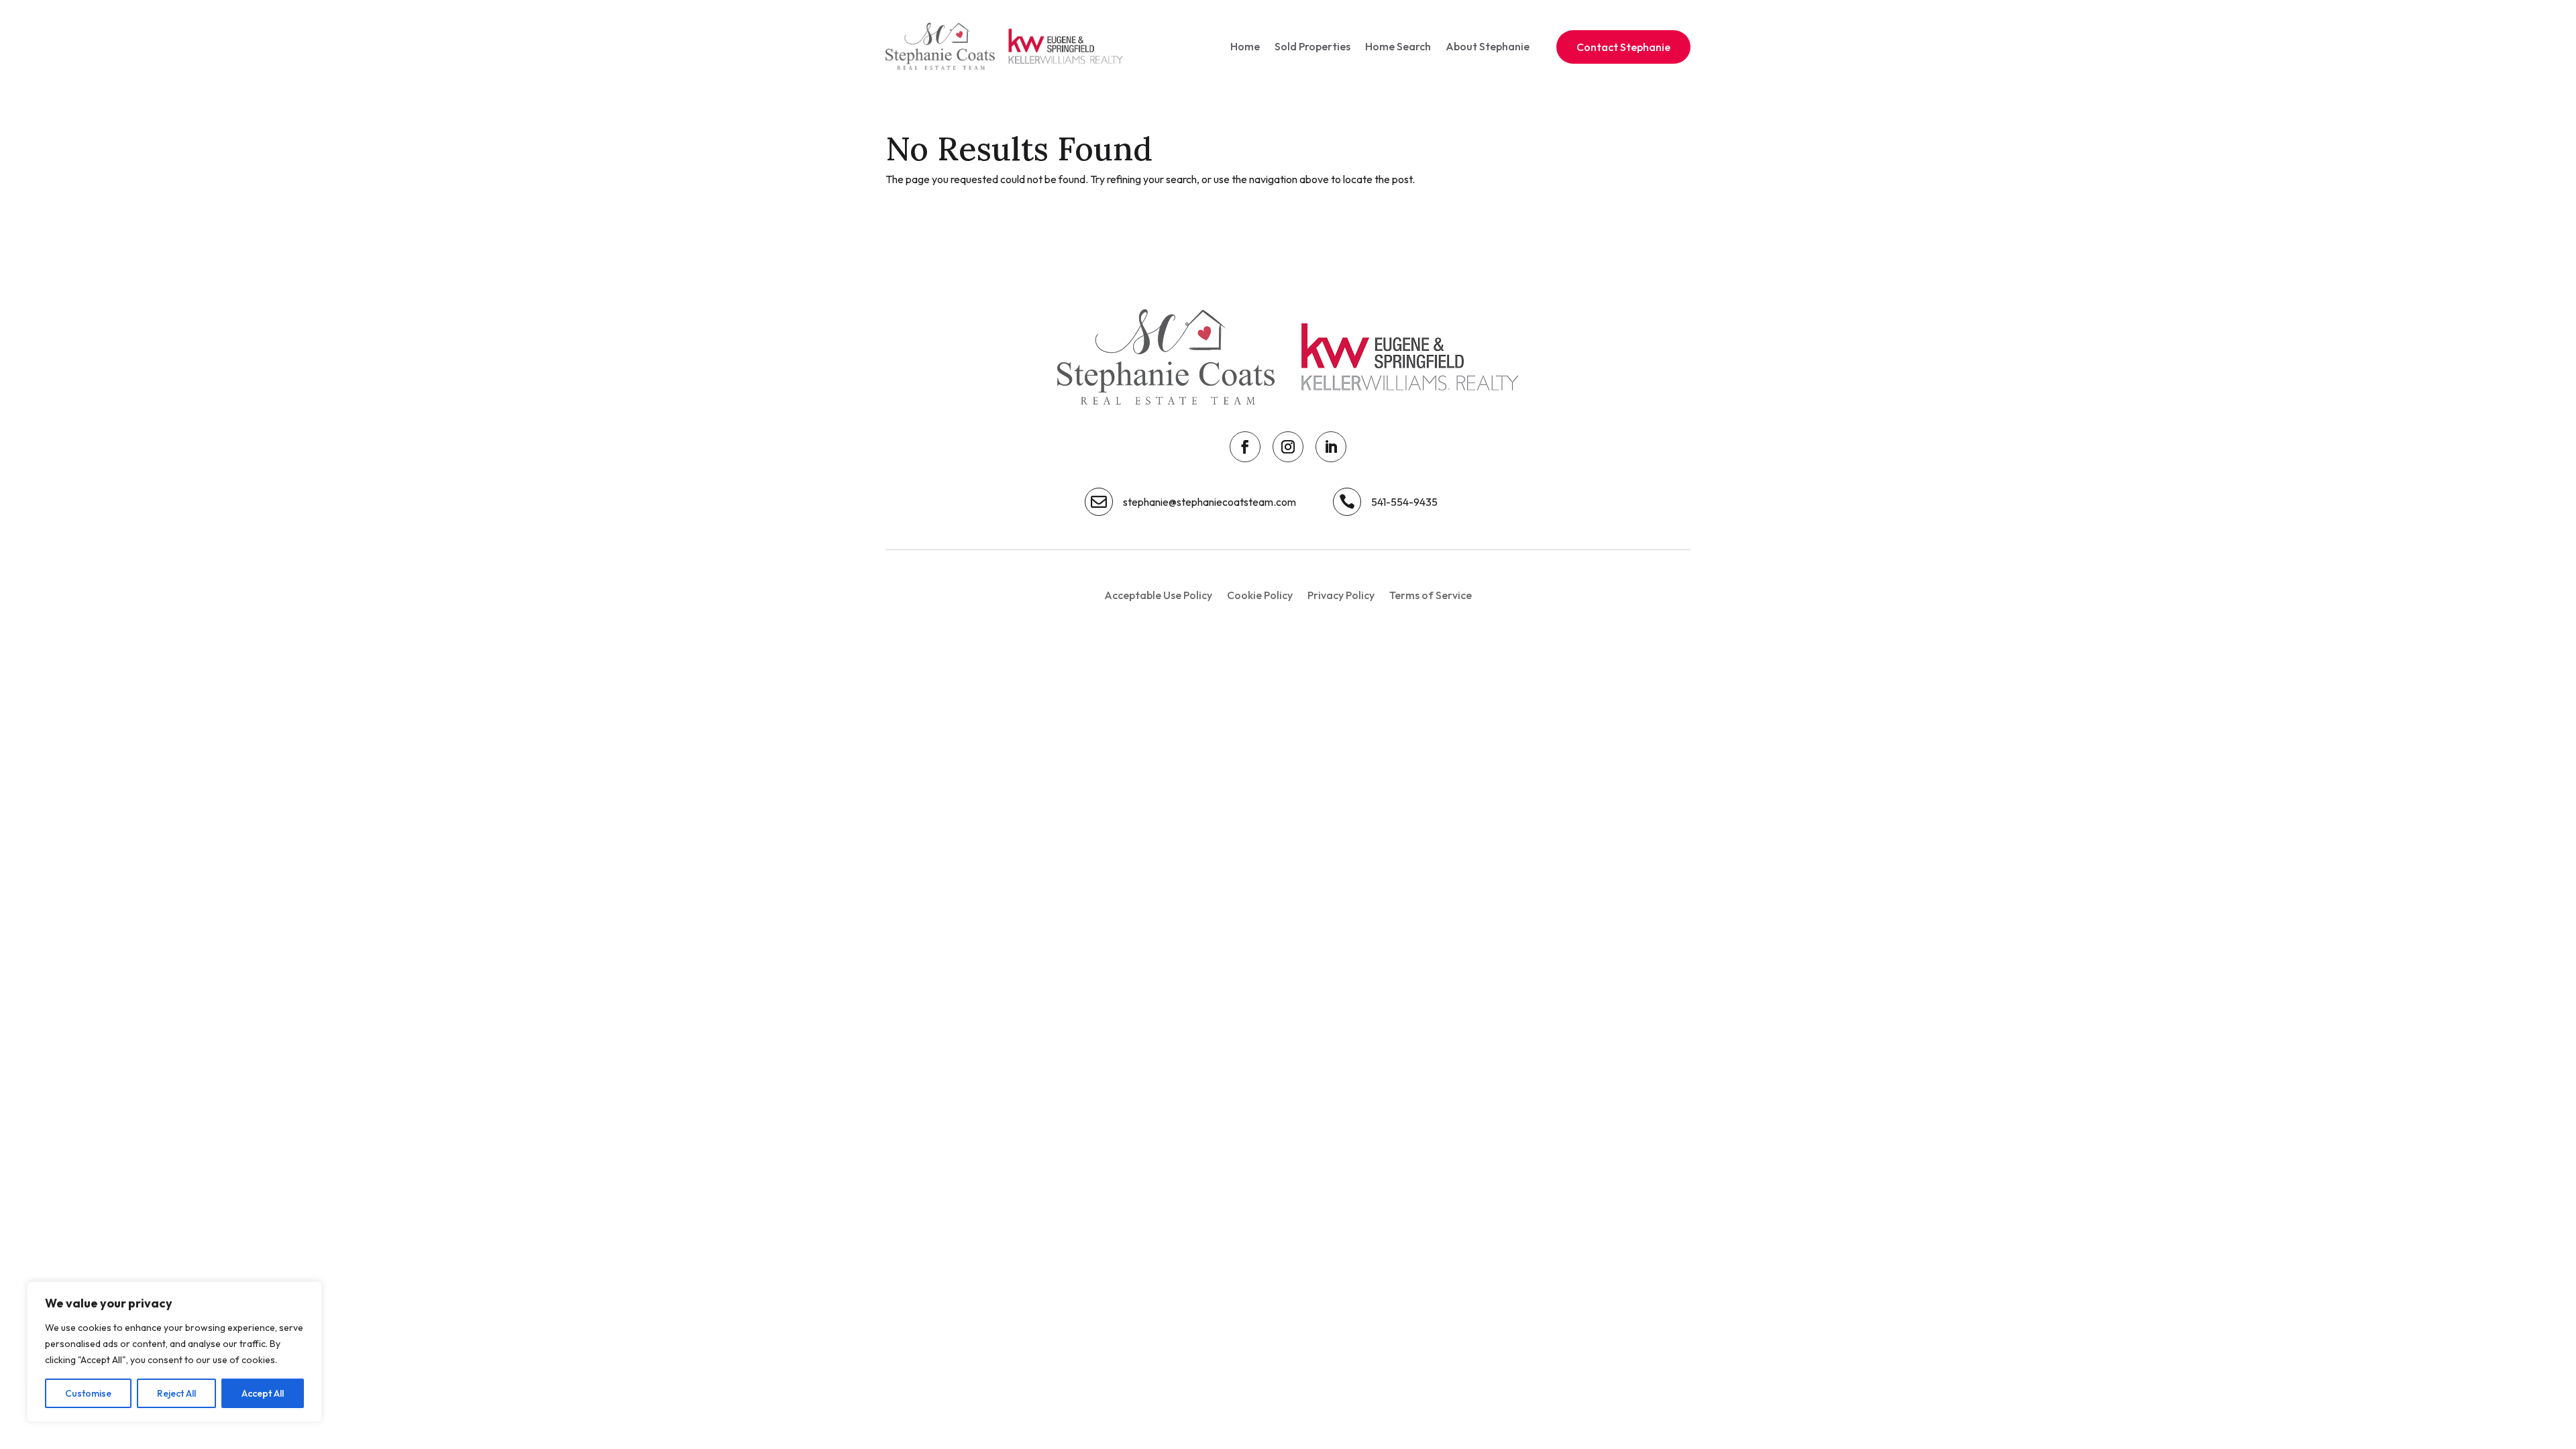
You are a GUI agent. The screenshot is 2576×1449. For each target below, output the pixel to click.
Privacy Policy (1341, 596)
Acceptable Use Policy (1158, 596)
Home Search (1398, 46)
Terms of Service (1431, 596)
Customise (88, 1393)
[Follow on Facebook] (1245, 447)
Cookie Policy (1260, 596)
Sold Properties (1312, 46)
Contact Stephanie (1623, 47)
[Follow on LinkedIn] (1331, 447)
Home (1245, 46)
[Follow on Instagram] (1288, 447)
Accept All (263, 1393)
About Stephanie (1488, 46)
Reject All (176, 1393)
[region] (174, 1352)
